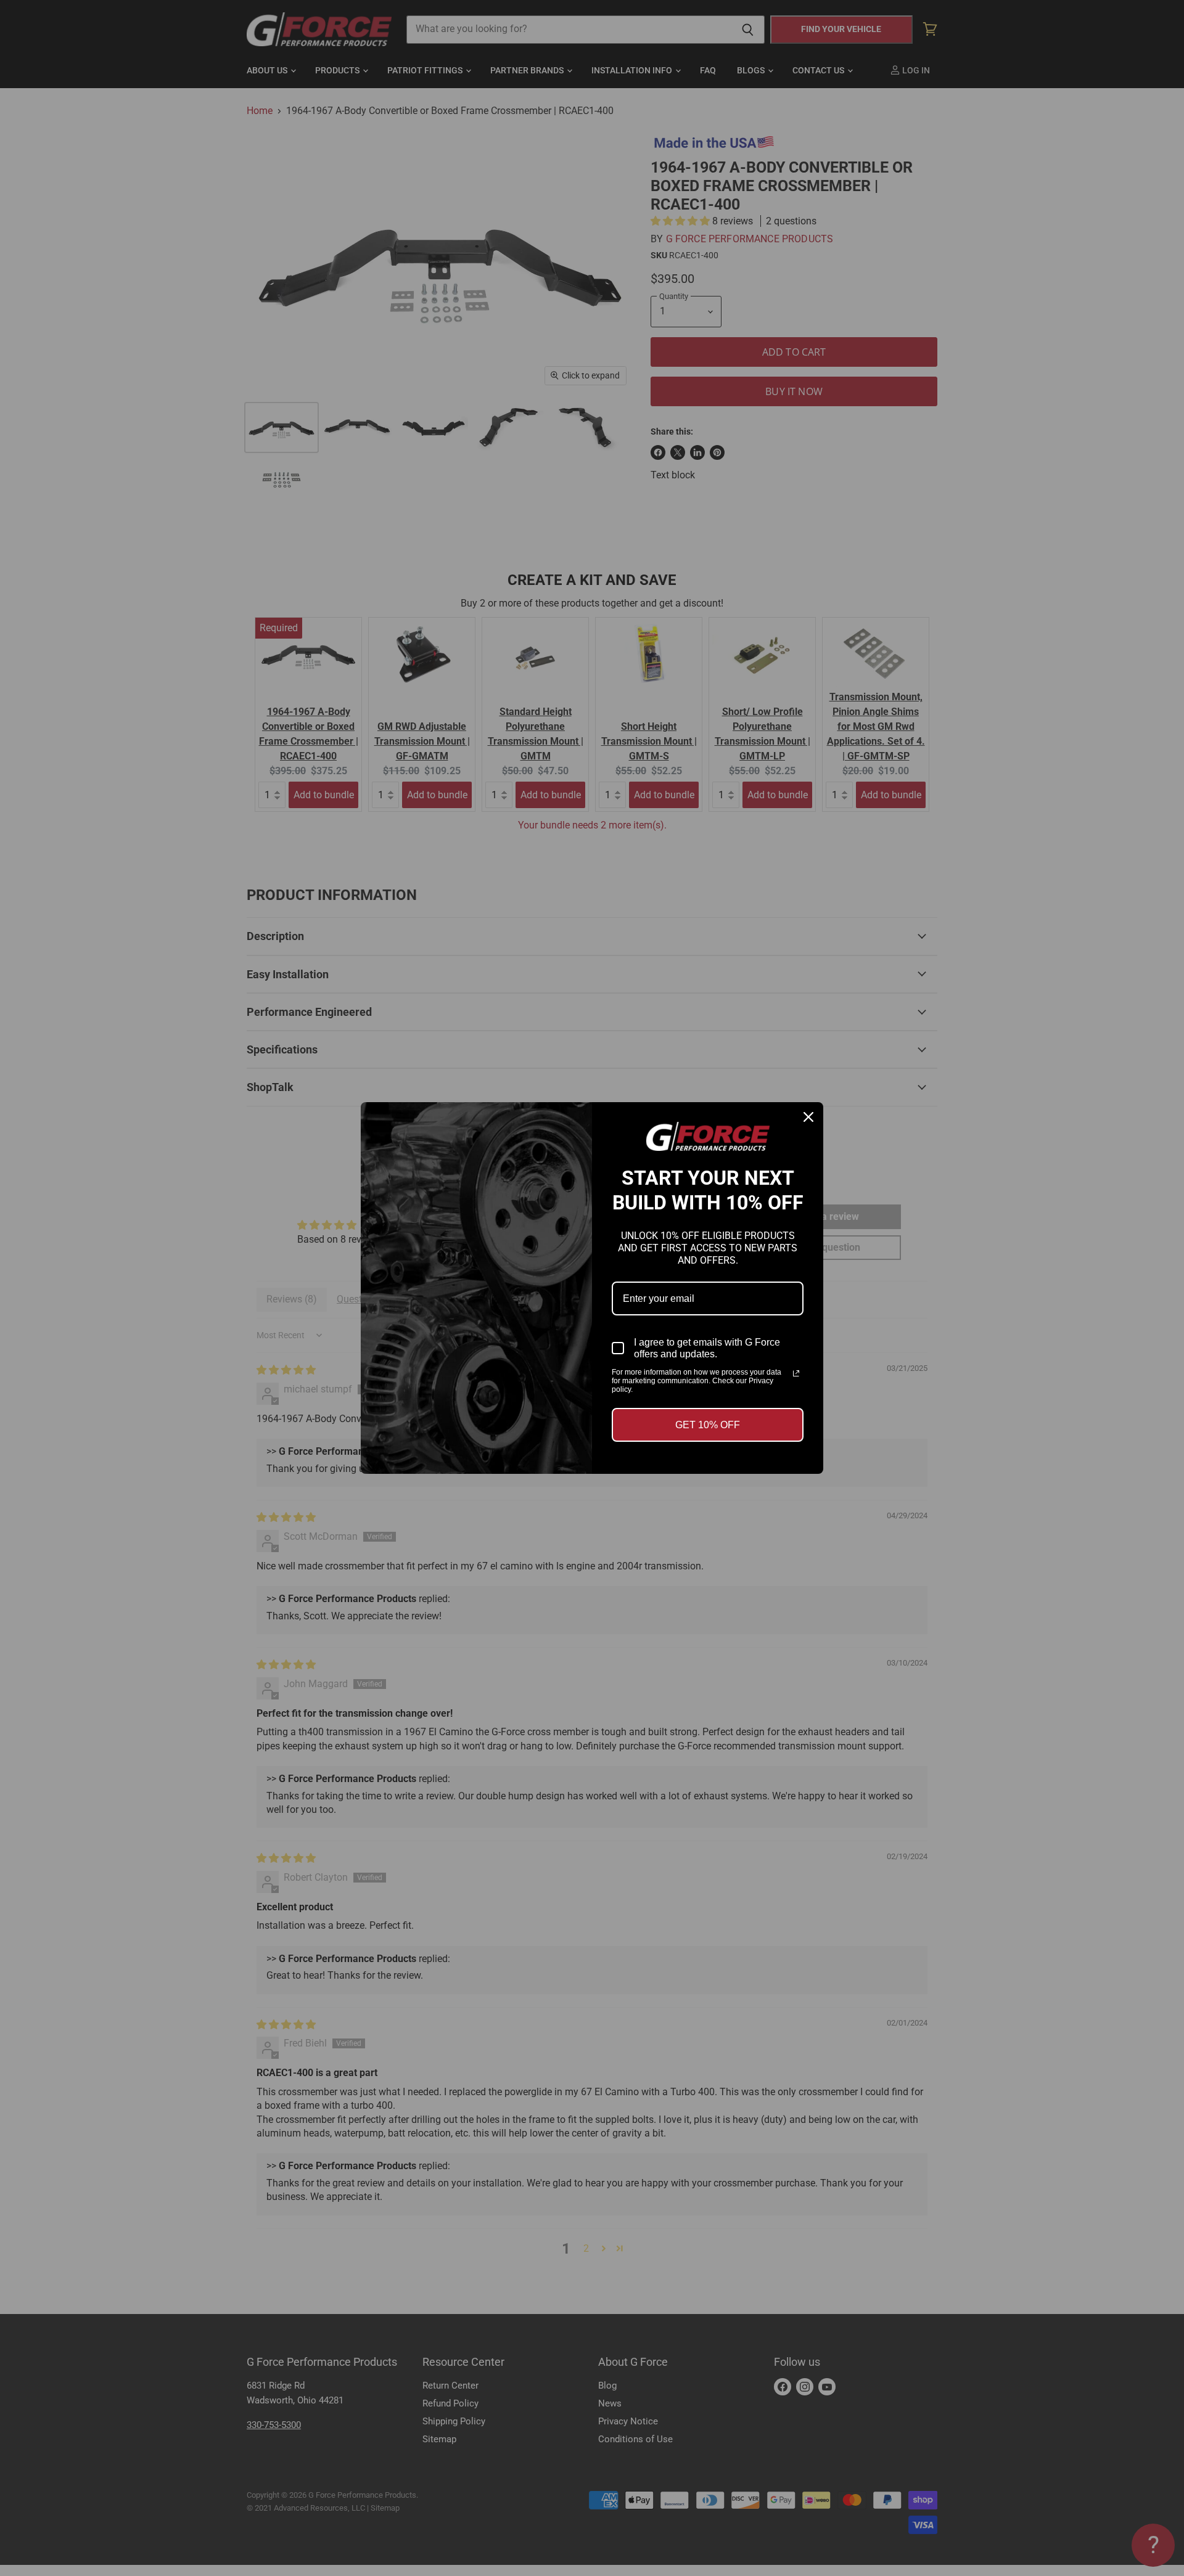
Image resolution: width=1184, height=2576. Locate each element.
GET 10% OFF (708, 1425)
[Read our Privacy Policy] (796, 1373)
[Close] (808, 1117)
